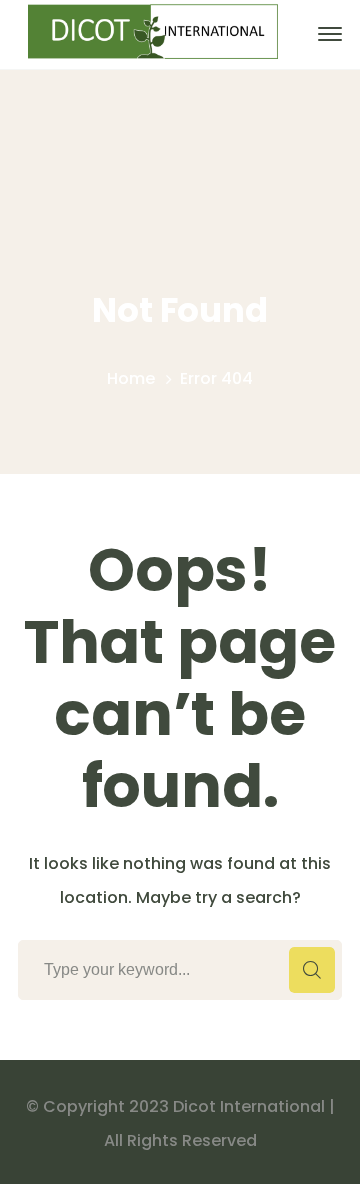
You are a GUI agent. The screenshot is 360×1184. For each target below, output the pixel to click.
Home (131, 378)
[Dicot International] (153, 33)
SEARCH (312, 970)
